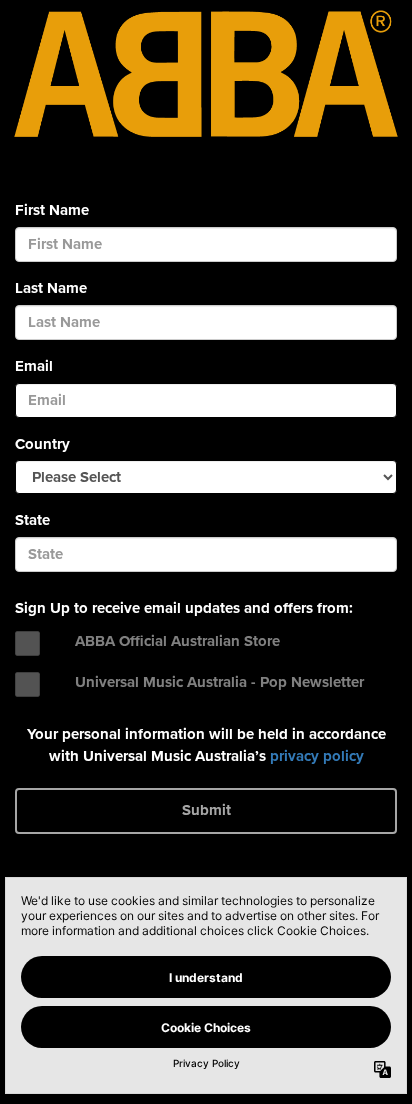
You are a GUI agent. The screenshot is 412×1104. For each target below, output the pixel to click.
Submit (206, 810)
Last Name (51, 288)
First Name (52, 210)
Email (34, 366)
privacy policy (317, 756)
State (32, 520)
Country (42, 444)
